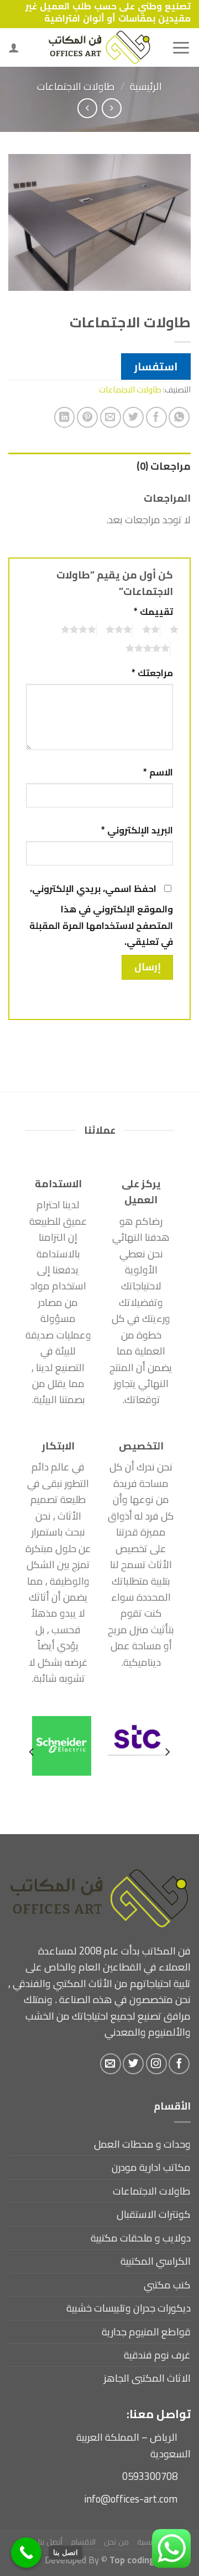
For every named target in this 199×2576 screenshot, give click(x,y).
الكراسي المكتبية (156, 2261)
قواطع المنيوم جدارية (146, 2332)
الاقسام (83, 2542)
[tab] (99, 466)
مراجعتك (152, 673)
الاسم (158, 772)
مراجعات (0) (164, 466)
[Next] (32, 1752)
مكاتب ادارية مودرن (151, 2167)
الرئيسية (146, 86)
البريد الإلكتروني (137, 830)
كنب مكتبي (167, 2285)
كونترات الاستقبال (154, 2214)
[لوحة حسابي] (14, 47)
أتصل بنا (50, 2542)
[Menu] (181, 47)
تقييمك (153, 612)
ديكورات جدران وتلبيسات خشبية (129, 2308)
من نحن (116, 2542)
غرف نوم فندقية (157, 2355)
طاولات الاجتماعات (76, 86)
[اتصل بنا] (26, 2553)
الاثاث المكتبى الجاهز (147, 2378)
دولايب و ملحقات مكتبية (141, 2238)
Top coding (132, 2560)
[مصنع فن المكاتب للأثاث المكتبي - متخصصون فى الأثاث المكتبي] (99, 47)
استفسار (156, 367)
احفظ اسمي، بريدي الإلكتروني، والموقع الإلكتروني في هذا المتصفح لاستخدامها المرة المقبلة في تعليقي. (101, 915)
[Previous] (167, 1752)
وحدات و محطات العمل (142, 2144)
